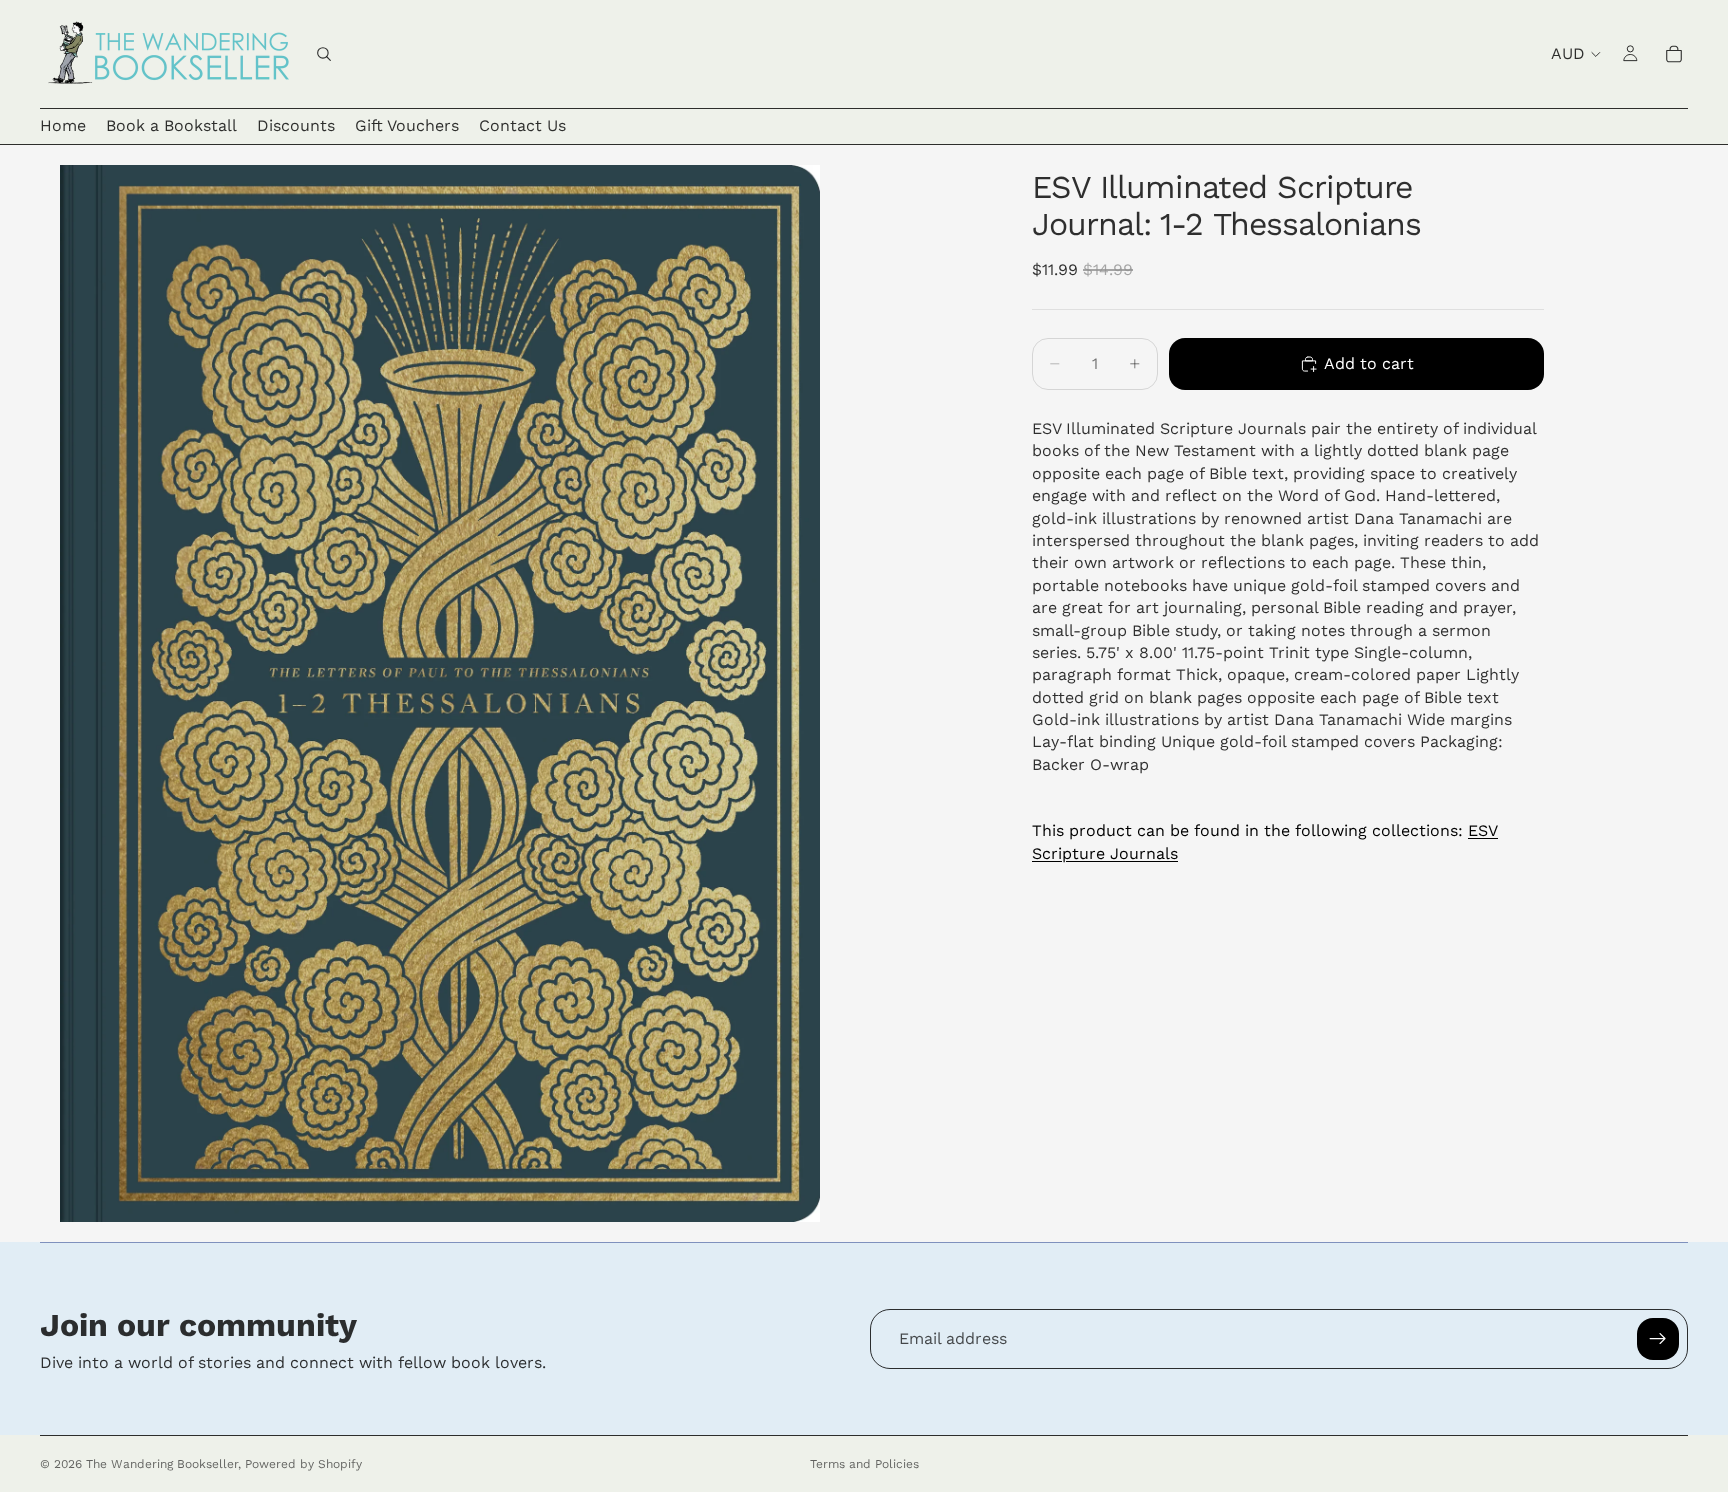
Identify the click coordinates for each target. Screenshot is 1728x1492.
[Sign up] (1658, 1339)
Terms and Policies (864, 1464)
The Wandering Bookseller (162, 1464)
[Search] (324, 54)
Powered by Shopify (303, 1464)
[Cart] (1674, 54)
